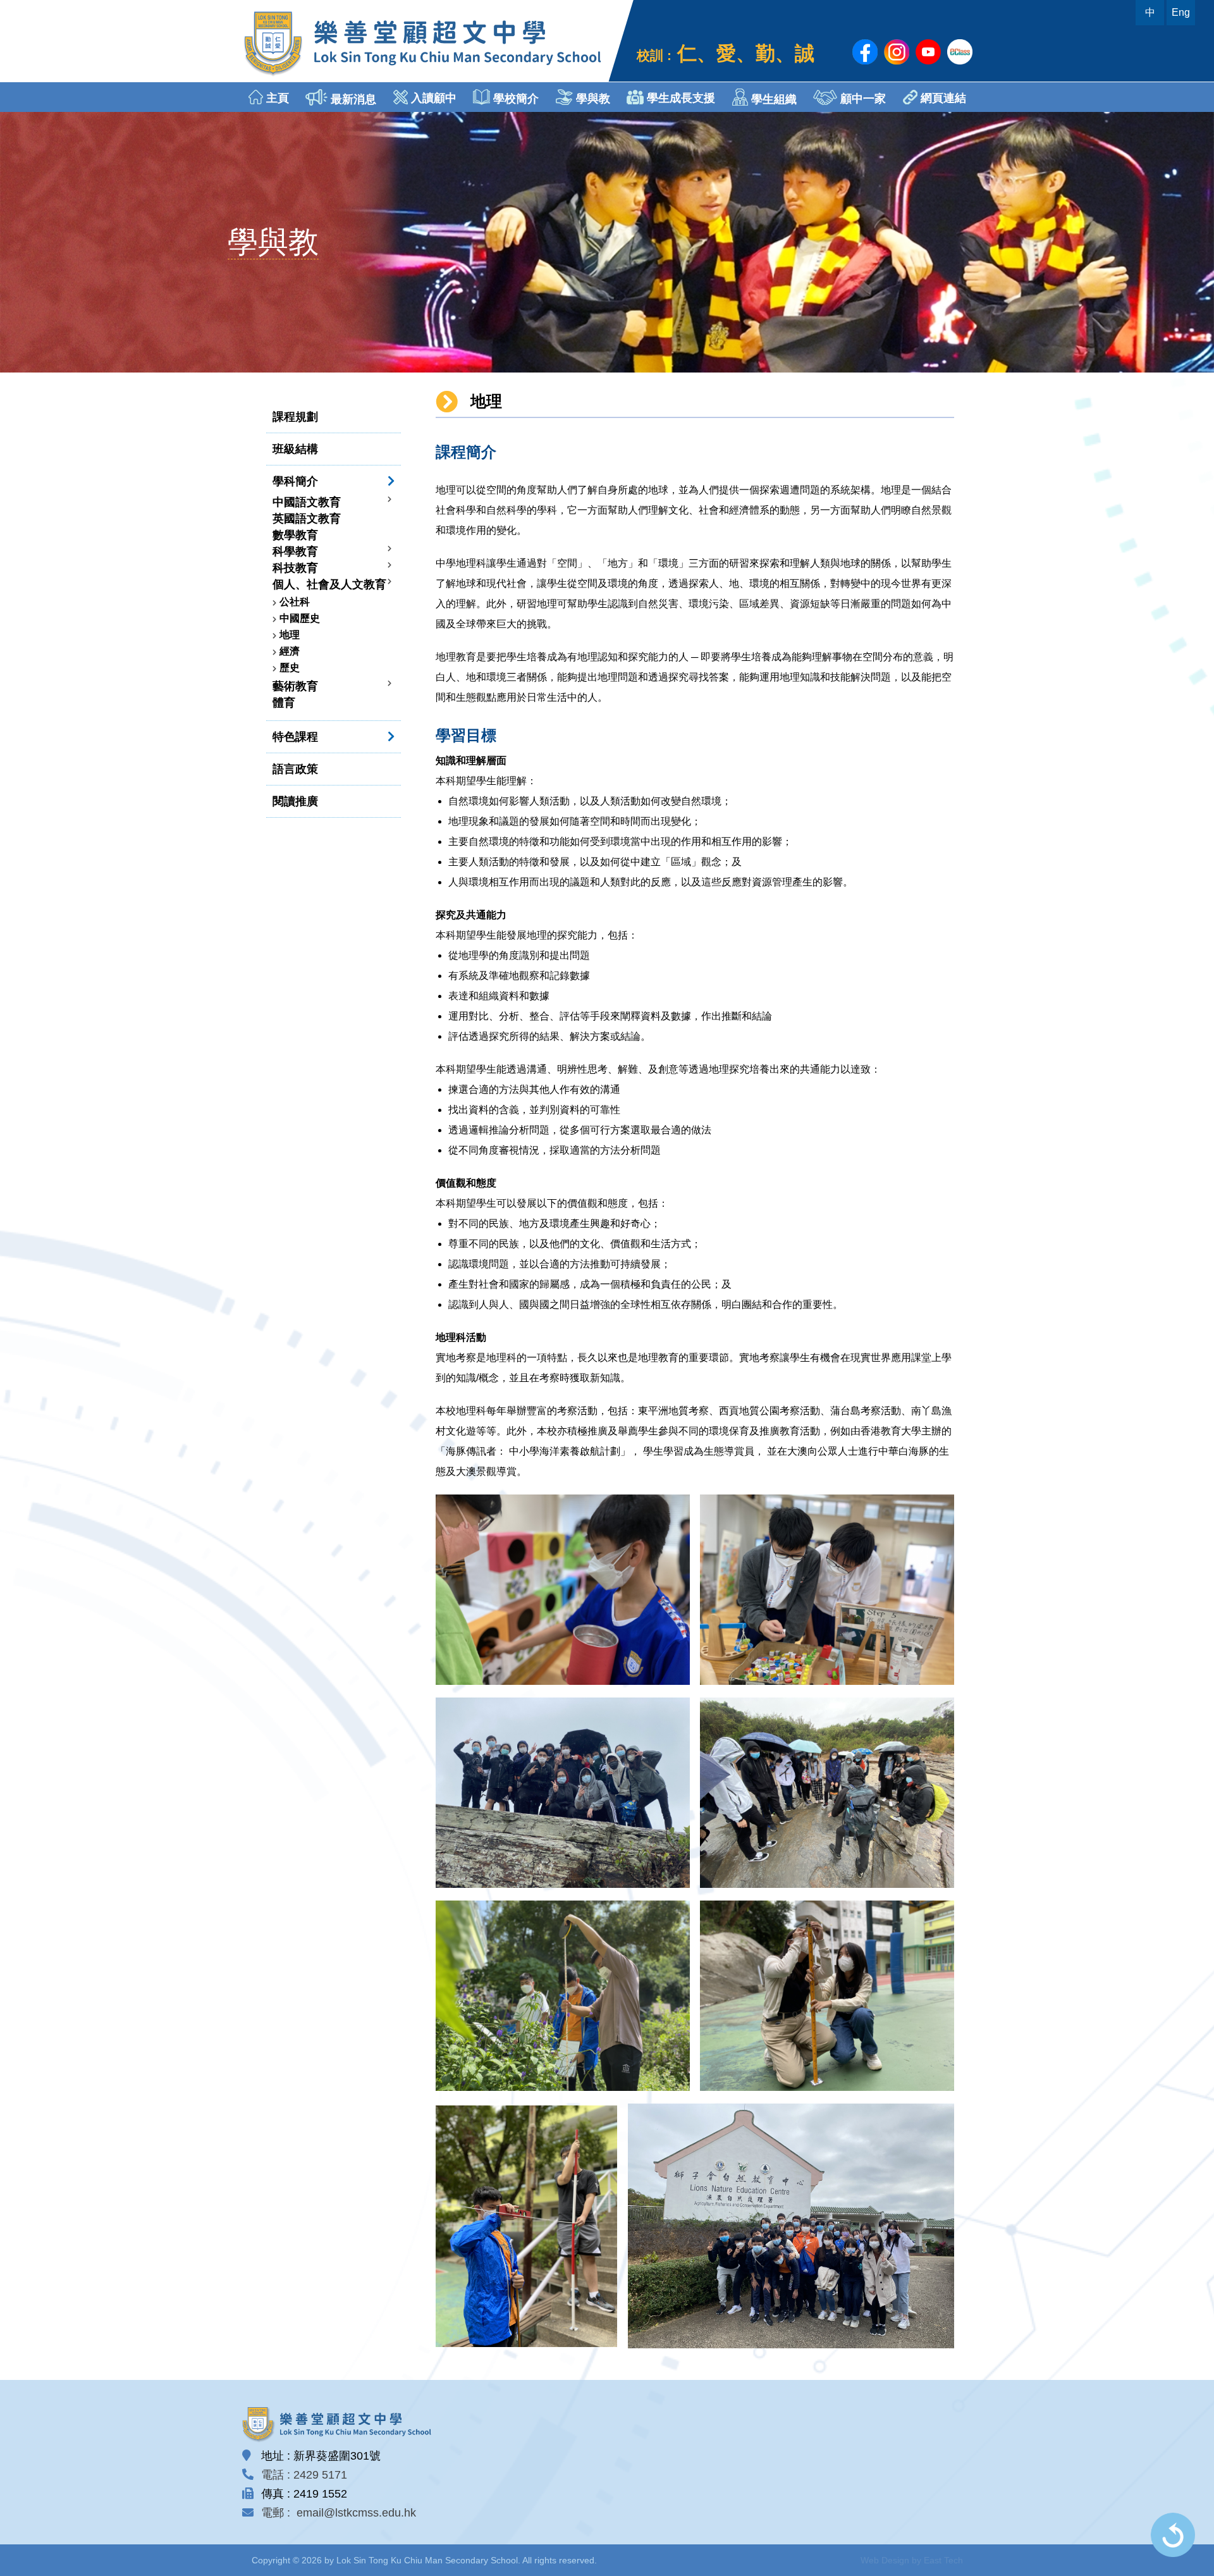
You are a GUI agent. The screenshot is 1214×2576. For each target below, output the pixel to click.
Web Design (885, 2560)
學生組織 (772, 99)
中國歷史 (300, 618)
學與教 (592, 99)
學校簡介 (514, 99)
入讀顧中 (432, 98)
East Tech (943, 2560)
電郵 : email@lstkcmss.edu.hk (339, 2513)
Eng (1181, 12)
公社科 (295, 602)
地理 (290, 635)
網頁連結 (942, 98)
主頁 (276, 98)
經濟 (290, 651)
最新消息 (352, 99)
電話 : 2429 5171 (304, 2475)
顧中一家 (861, 99)
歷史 (290, 668)
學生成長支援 (679, 98)
